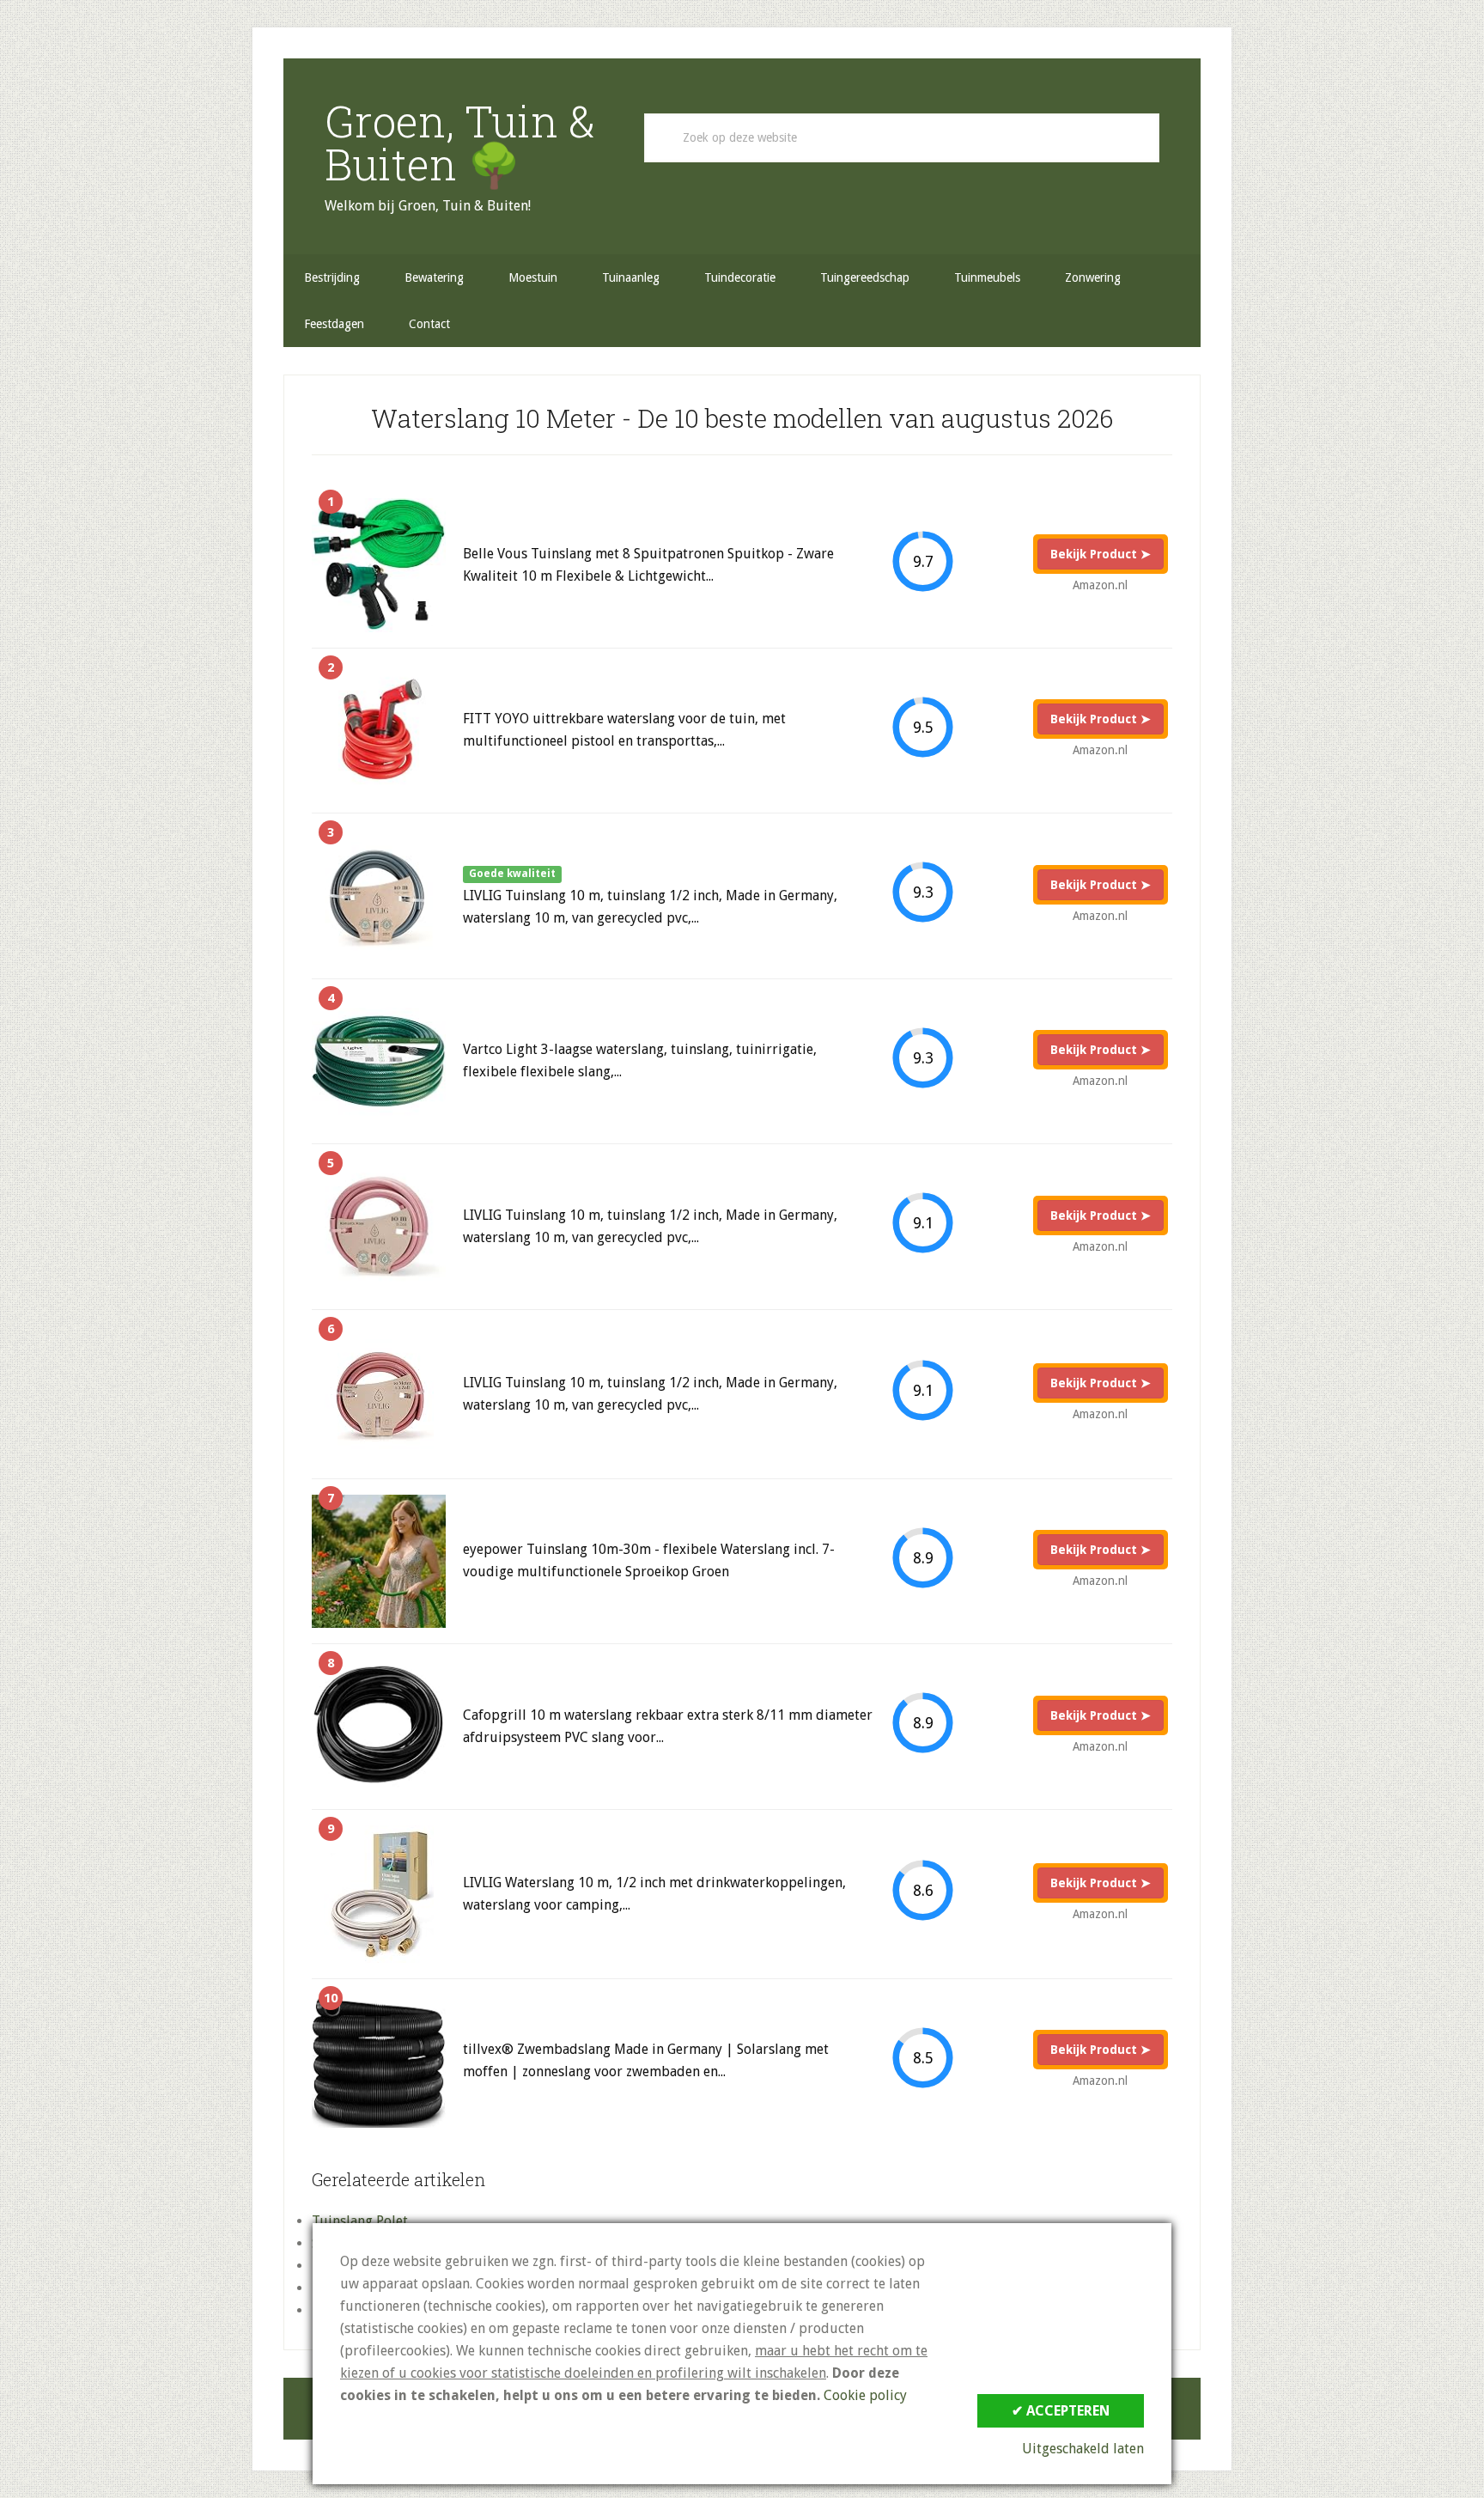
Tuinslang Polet (360, 2221)
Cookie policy (865, 2395)
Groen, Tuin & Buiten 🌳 (460, 143)
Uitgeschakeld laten (1083, 2449)
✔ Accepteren (1061, 2411)
